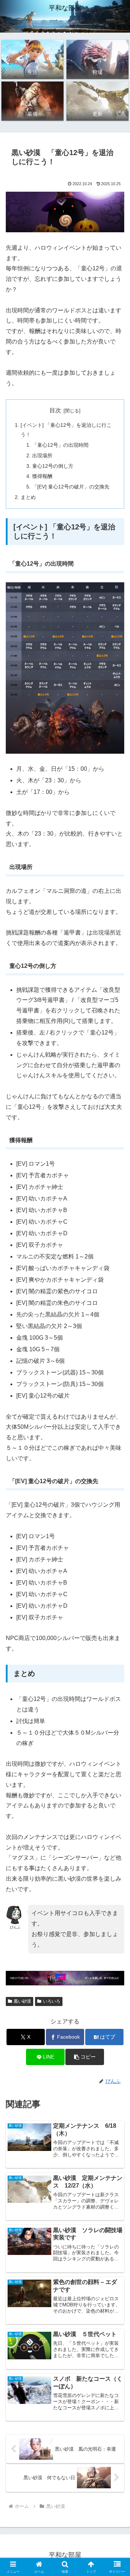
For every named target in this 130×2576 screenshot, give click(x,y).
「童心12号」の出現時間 (60, 445)
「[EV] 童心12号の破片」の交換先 (71, 487)
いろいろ (52, 2001)
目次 (55, 410)
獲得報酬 (42, 476)
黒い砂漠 (22, 2001)
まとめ (28, 497)
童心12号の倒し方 (53, 466)
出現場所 (42, 455)
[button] (85, 2057)
